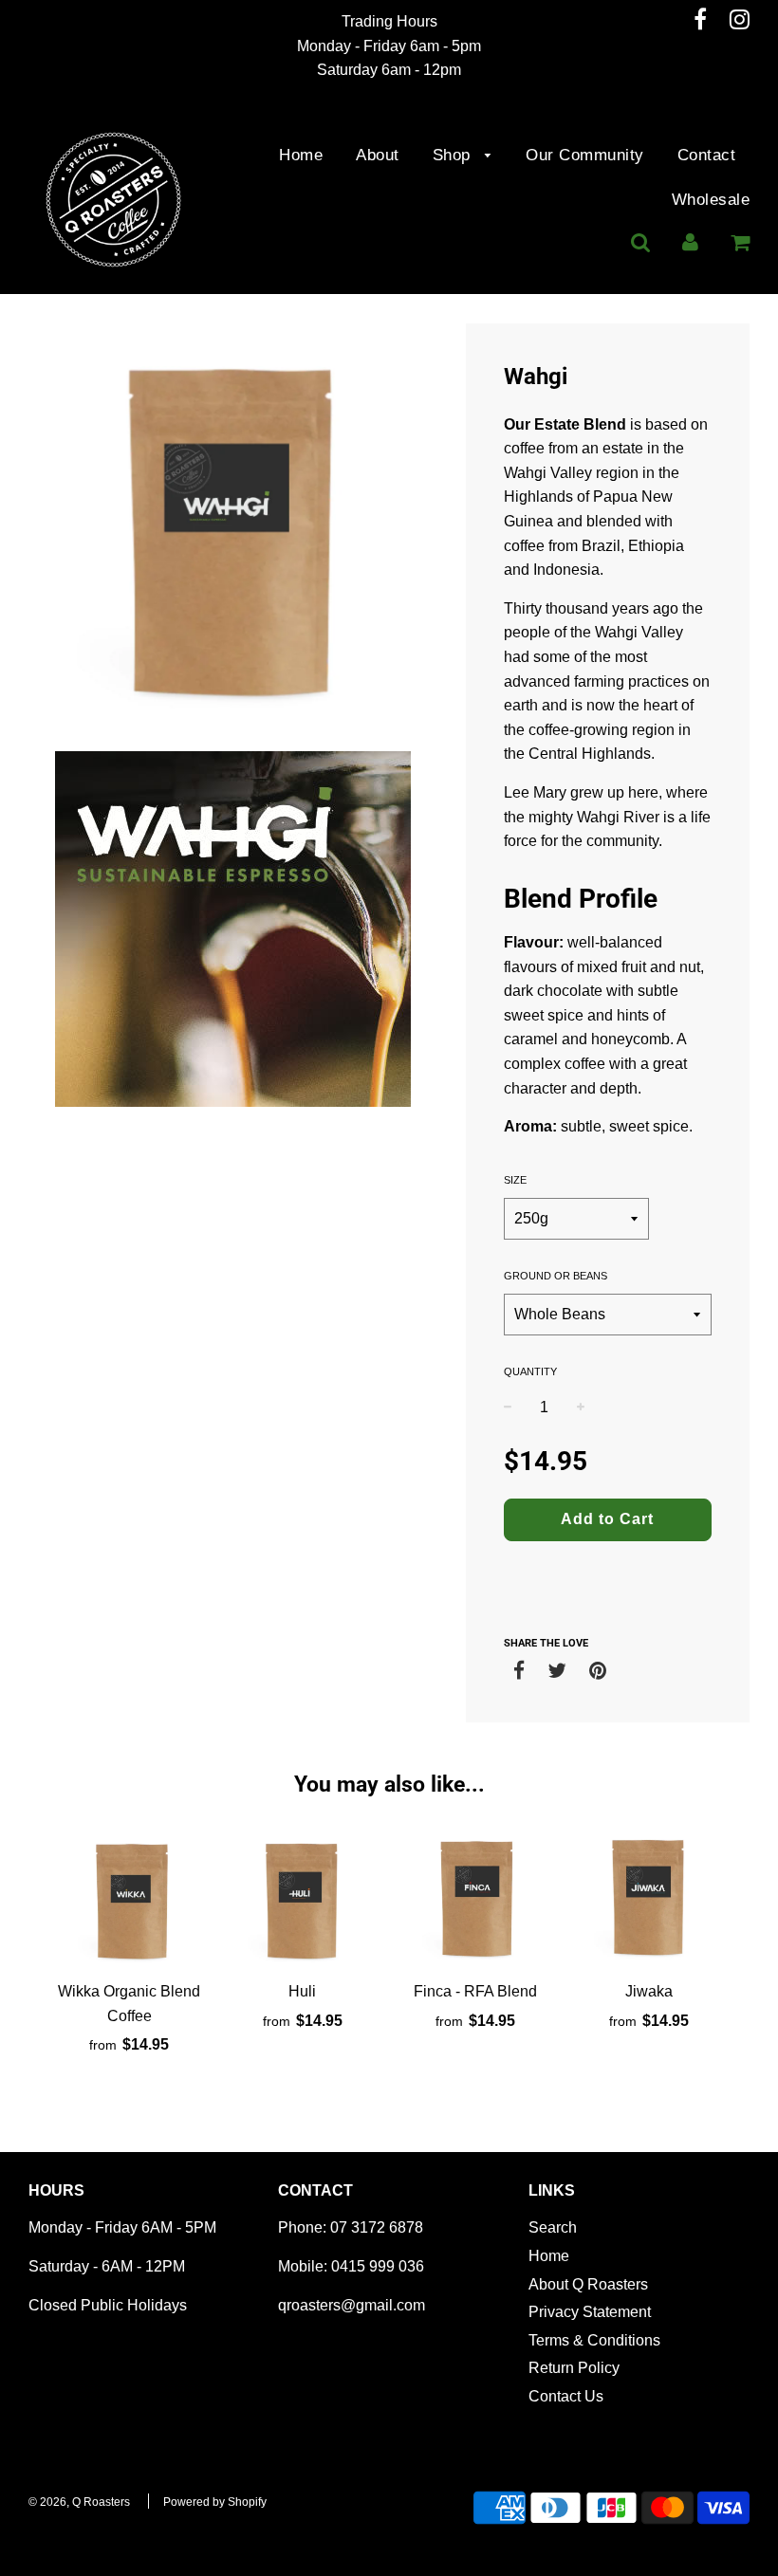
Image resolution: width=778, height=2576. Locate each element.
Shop (454, 155)
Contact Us (566, 2396)
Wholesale (711, 200)
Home (301, 155)
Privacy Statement (590, 2312)
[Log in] (690, 242)
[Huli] (303, 1898)
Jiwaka (649, 1991)
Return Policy (574, 2368)
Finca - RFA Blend (475, 1991)
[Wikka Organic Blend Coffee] (130, 1898)
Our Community (585, 155)
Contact (707, 155)
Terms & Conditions (594, 2340)
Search (553, 2227)
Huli (302, 1991)
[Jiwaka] (649, 1898)
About (378, 155)
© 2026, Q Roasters (79, 2502)
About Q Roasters (588, 2284)
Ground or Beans (556, 1276)
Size (515, 1180)
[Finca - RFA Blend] (476, 1898)
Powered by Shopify (215, 2502)
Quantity (530, 1371)
